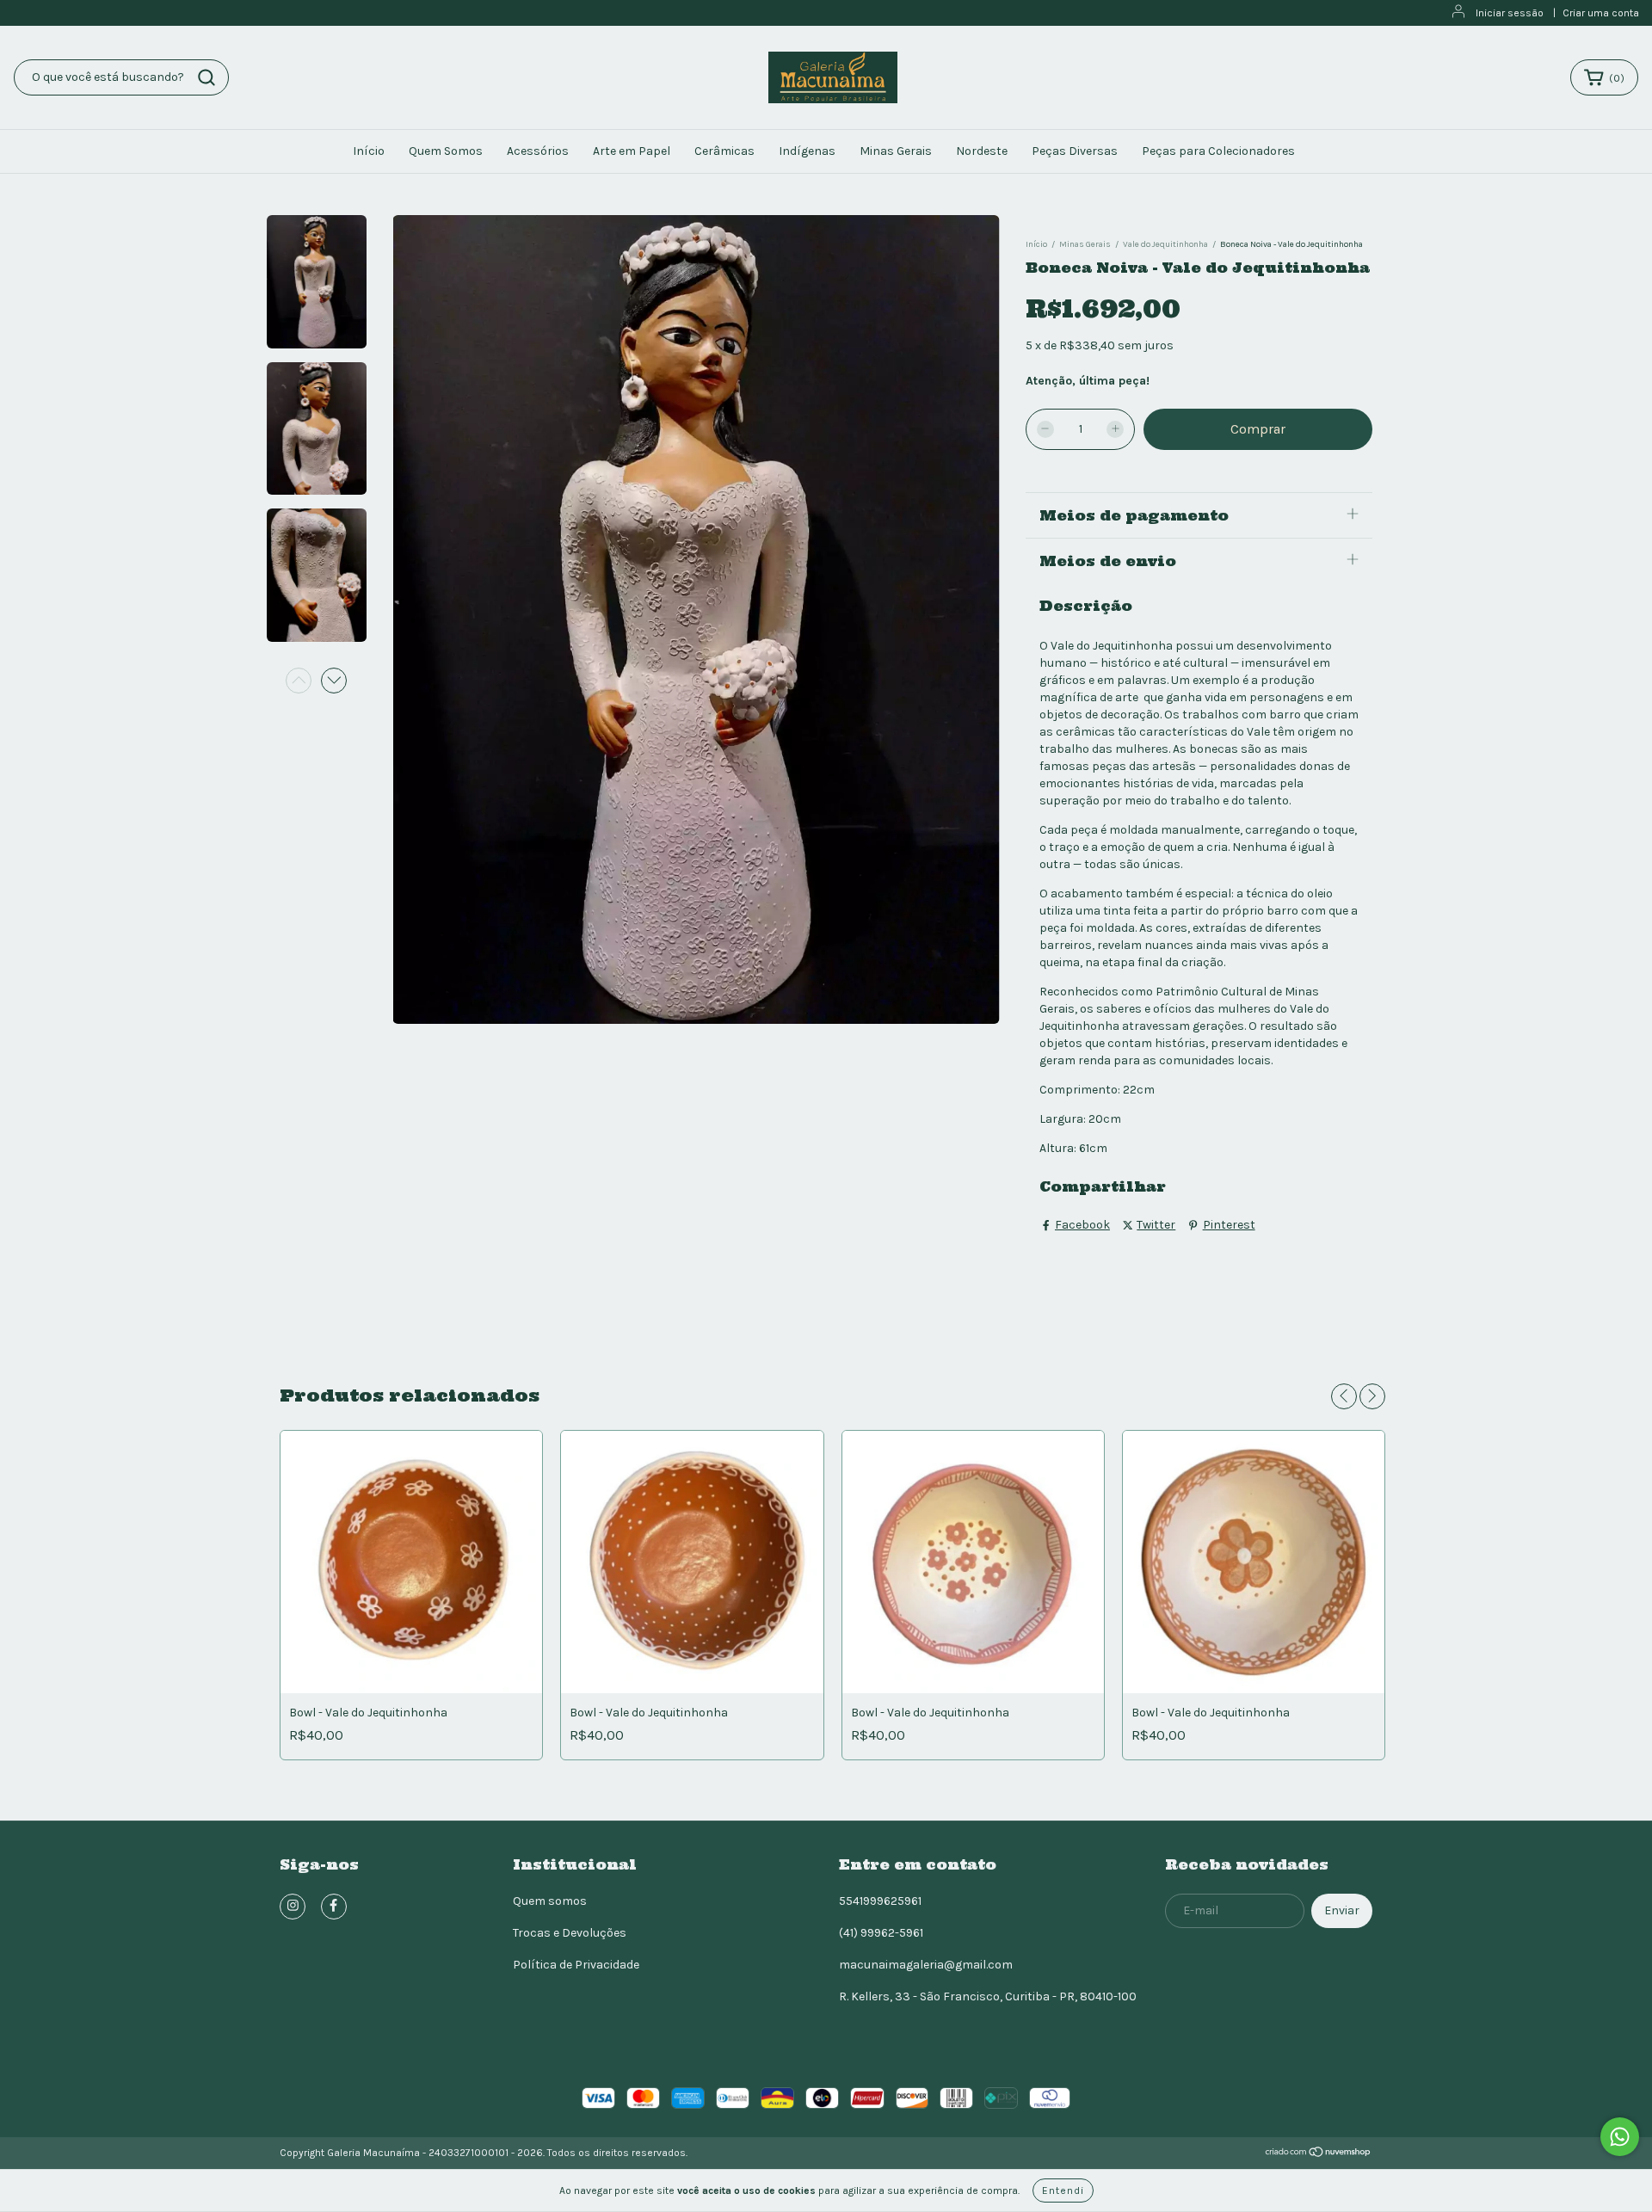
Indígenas (807, 151)
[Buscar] (206, 77)
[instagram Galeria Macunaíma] (293, 1907)
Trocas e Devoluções (570, 1933)
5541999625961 (880, 1901)
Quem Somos (446, 151)
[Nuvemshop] (1319, 2154)
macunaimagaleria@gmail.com (926, 1965)
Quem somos (550, 1901)
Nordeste (982, 151)
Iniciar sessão (1510, 13)
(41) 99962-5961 (881, 1933)
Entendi (1063, 2190)
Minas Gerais (896, 151)
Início (369, 151)
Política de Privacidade (576, 1965)
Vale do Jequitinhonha (1165, 244)
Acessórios (538, 151)
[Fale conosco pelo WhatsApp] (1620, 2137)
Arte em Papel (632, 151)
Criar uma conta (1601, 13)
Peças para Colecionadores (1218, 151)
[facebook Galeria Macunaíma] (334, 1907)
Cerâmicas (724, 151)
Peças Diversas (1075, 151)
